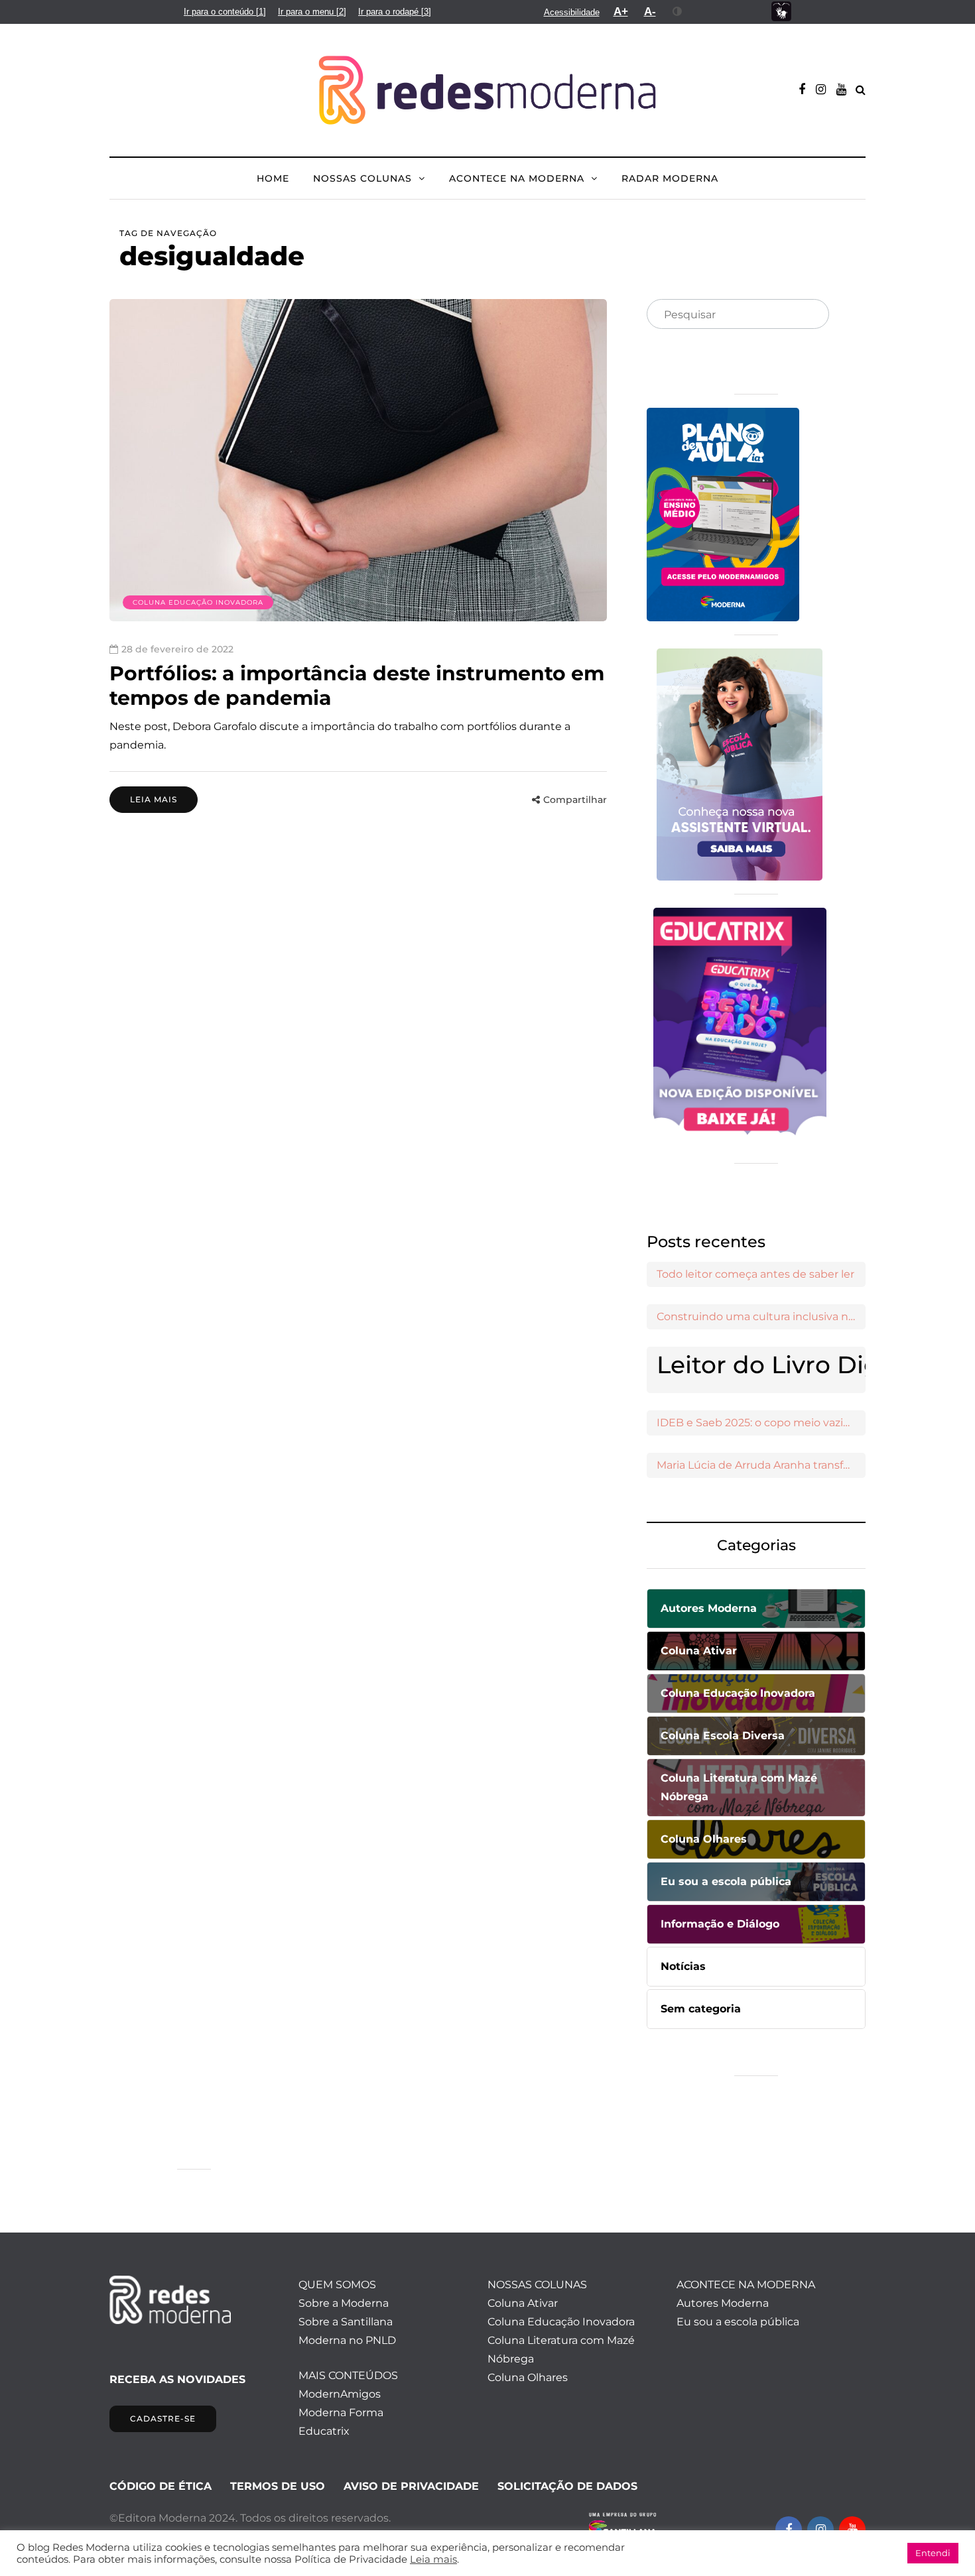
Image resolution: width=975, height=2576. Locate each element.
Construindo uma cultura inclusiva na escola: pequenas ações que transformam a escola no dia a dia (761, 1317)
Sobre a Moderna (344, 2303)
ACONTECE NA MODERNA (517, 178)
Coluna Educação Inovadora (198, 602)
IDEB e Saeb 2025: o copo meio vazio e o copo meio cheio (761, 1423)
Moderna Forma (341, 2413)
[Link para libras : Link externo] (781, 12)
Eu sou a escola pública (738, 2322)
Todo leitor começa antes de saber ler (755, 1274)
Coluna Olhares (528, 2377)
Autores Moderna (723, 2303)
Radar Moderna (670, 178)
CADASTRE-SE (163, 2419)
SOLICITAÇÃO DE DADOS (567, 2486)
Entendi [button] (933, 2553)
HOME (273, 178)
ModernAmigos (340, 2394)
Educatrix (324, 2431)
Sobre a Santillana (346, 2322)
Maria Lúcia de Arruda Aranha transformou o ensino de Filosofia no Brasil (761, 1465)
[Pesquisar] (808, 315)
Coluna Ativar (523, 2303)
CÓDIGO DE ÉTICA (161, 2486)
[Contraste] (678, 11)
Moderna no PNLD (347, 2340)
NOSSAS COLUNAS (362, 178)
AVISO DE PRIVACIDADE (411, 2486)
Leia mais (154, 799)
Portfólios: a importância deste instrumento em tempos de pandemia (357, 686)
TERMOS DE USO (278, 2486)
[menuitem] (225, 12)
